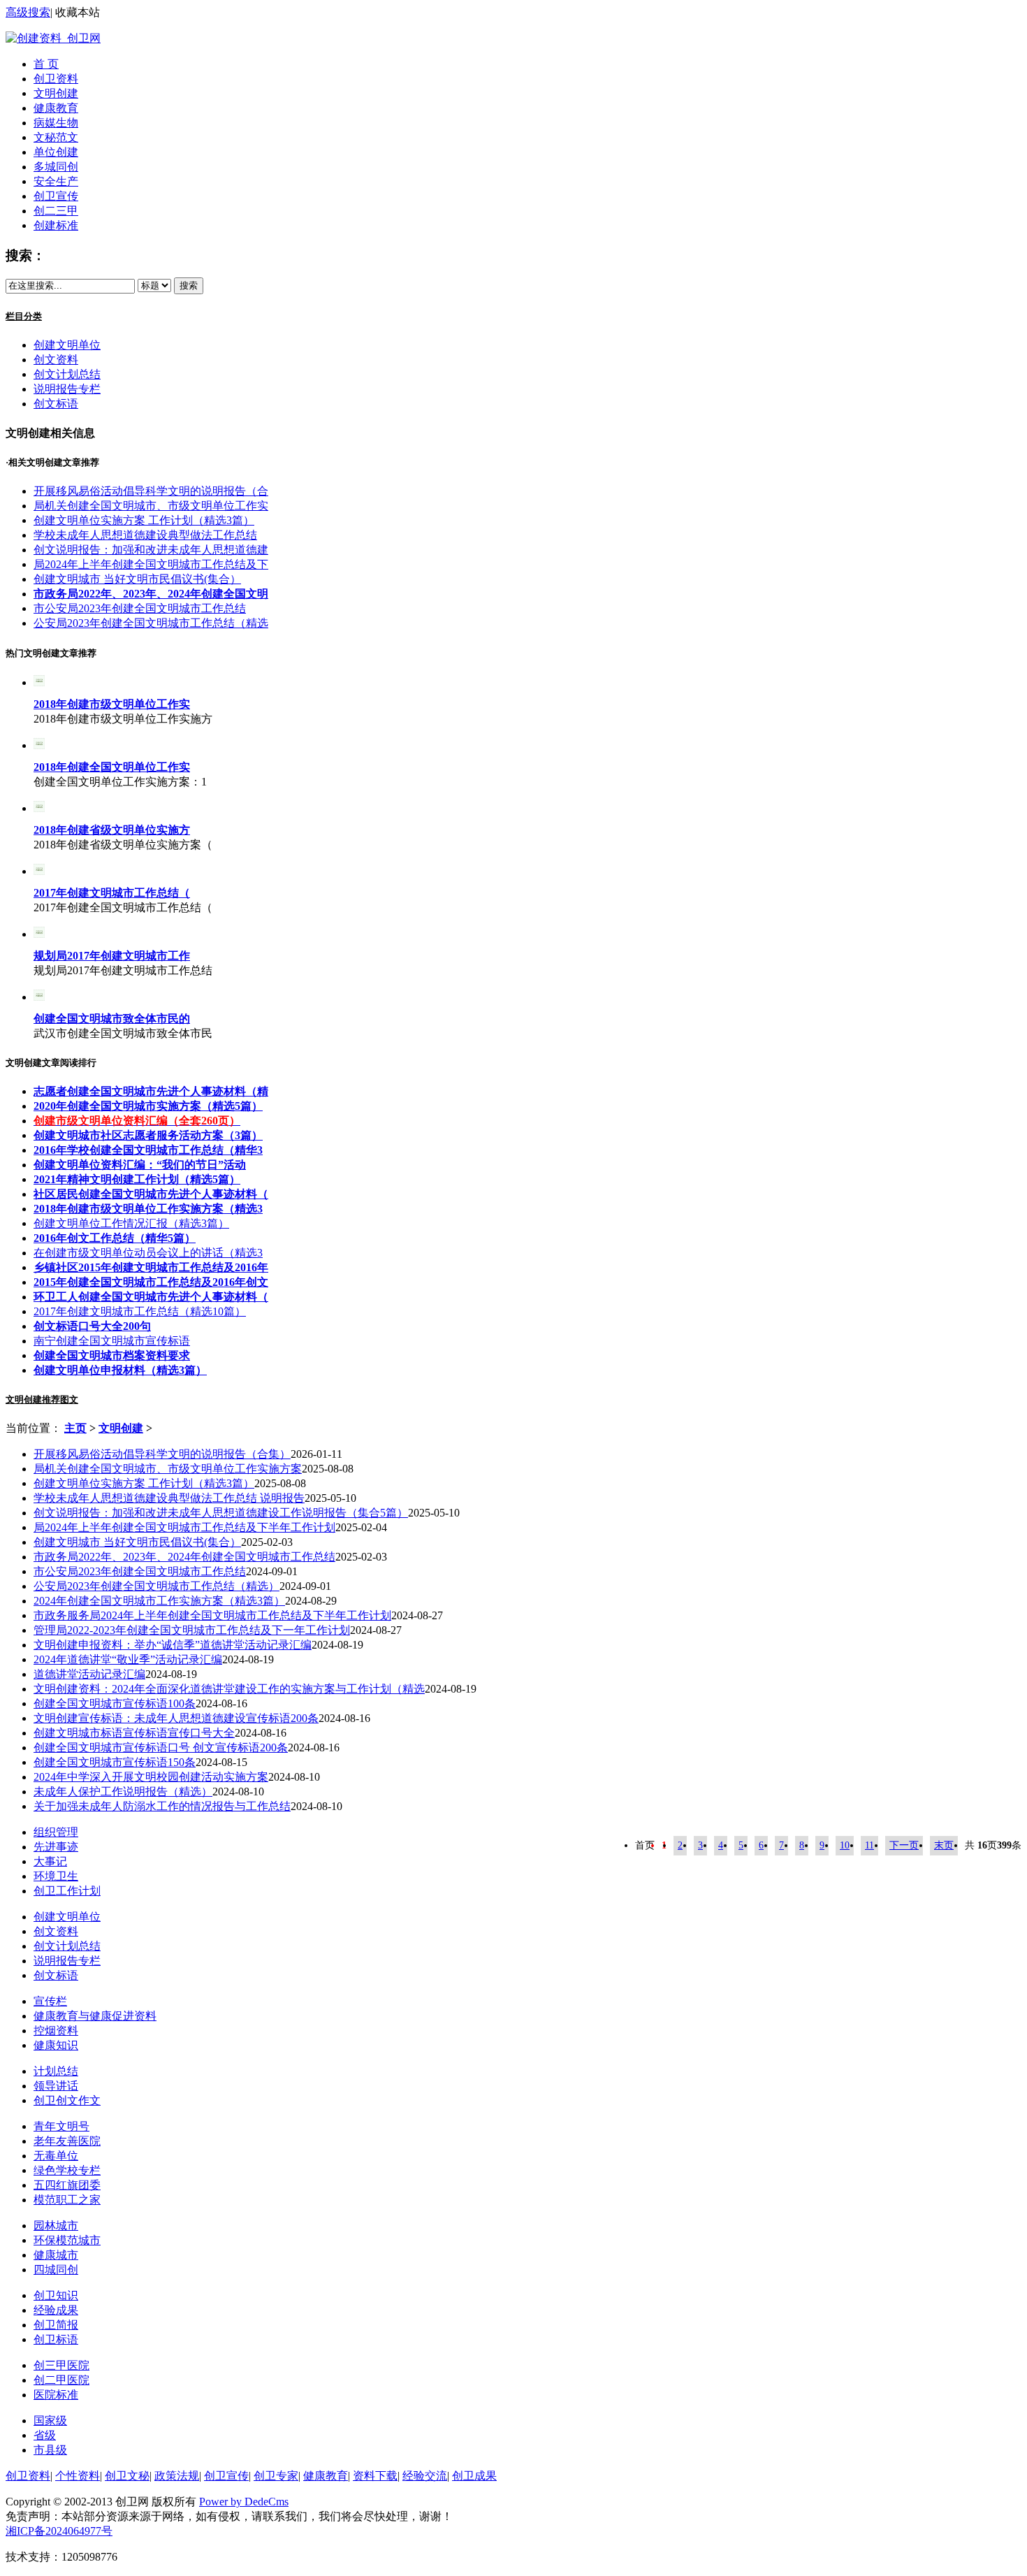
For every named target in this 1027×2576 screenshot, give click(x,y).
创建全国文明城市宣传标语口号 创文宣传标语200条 (161, 1748)
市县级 (50, 2450)
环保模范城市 (67, 2240)
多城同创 (56, 167)
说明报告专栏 (67, 389)
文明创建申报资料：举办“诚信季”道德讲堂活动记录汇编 (173, 1645)
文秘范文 (56, 137)
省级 (45, 2435)
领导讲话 (56, 2086)
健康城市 (56, 2255)
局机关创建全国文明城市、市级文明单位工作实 (151, 506)
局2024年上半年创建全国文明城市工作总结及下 (151, 564)
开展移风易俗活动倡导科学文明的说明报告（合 (151, 491)
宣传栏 (50, 2001)
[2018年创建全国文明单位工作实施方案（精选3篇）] (39, 745)
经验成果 (56, 2310)
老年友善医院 (67, 2141)
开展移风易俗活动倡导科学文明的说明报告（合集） (162, 1454)
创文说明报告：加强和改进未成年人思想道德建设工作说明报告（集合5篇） (221, 1513)
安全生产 (56, 181)
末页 (944, 1845)
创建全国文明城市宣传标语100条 (115, 1703)
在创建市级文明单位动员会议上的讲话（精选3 (148, 1253)
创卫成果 (474, 2476)
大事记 (50, 1861)
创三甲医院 (61, 2365)
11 (869, 1845)
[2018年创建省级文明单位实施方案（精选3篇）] (39, 808)
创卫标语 (56, 2339)
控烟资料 (56, 2031)
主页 (75, 1428)
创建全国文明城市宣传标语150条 (115, 1762)
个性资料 (78, 2476)
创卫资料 (56, 79)
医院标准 (56, 2395)
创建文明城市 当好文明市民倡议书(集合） (137, 579)
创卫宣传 (56, 196)
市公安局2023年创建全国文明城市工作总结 (140, 608)
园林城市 (56, 2226)
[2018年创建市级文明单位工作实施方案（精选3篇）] (39, 682)
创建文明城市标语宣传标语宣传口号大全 (134, 1733)
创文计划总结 (67, 374)
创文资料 (56, 360)
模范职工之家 (67, 2200)
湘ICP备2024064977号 (59, 2531)
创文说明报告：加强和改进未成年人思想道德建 (151, 550)
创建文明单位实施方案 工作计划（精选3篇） (144, 520)
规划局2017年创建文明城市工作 (112, 956)
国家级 (50, 2421)
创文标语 (56, 404)
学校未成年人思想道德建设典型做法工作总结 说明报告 (169, 1498)
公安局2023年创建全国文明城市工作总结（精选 (151, 623)
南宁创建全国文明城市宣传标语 (112, 1341)
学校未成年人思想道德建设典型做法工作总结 (145, 535)
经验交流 (425, 2476)
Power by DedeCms (244, 2502)
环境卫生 (56, 1876)
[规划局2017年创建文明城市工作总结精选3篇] (39, 934)
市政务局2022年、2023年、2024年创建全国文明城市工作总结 (184, 1557)
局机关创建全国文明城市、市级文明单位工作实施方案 (168, 1469)
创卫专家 (276, 2476)
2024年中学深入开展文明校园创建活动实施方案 (151, 1777)
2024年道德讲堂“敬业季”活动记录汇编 (128, 1659)
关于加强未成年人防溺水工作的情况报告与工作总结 (162, 1806)
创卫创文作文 (67, 2100)
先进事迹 (56, 1847)
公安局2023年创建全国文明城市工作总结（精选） (156, 1586)
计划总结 (56, 2071)
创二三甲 (56, 211)
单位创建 (56, 152)
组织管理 (56, 1832)
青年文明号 (61, 2126)
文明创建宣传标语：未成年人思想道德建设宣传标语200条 (176, 1718)
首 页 (46, 64)
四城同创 (56, 2270)
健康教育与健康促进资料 (95, 2016)
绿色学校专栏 (67, 2170)
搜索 (189, 285)
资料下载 (375, 2476)
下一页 (904, 1845)
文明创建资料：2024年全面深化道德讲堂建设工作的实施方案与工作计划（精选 (229, 1689)
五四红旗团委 (67, 2185)
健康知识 (56, 2045)
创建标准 (56, 225)
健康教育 (56, 108)
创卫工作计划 (67, 1891)
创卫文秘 (127, 2476)
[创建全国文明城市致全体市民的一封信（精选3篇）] (39, 997)
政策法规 (177, 2476)
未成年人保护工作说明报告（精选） (123, 1792)
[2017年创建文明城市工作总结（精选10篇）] (39, 871)
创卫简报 (56, 2325)
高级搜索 (28, 12)
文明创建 (56, 93)
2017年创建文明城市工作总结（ (112, 893)
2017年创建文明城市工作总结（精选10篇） (140, 1311)
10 (845, 1845)
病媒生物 (56, 123)
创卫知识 (56, 2295)
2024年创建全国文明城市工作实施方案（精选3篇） (159, 1601)
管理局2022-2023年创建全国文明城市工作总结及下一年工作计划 (192, 1630)
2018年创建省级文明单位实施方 (112, 830)
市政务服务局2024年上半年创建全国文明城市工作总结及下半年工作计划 (212, 1615)
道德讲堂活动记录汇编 (89, 1674)
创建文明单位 (67, 345)
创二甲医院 (61, 2380)
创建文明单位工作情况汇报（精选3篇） (131, 1223)
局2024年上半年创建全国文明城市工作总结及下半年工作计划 (184, 1527)
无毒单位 (56, 2156)
